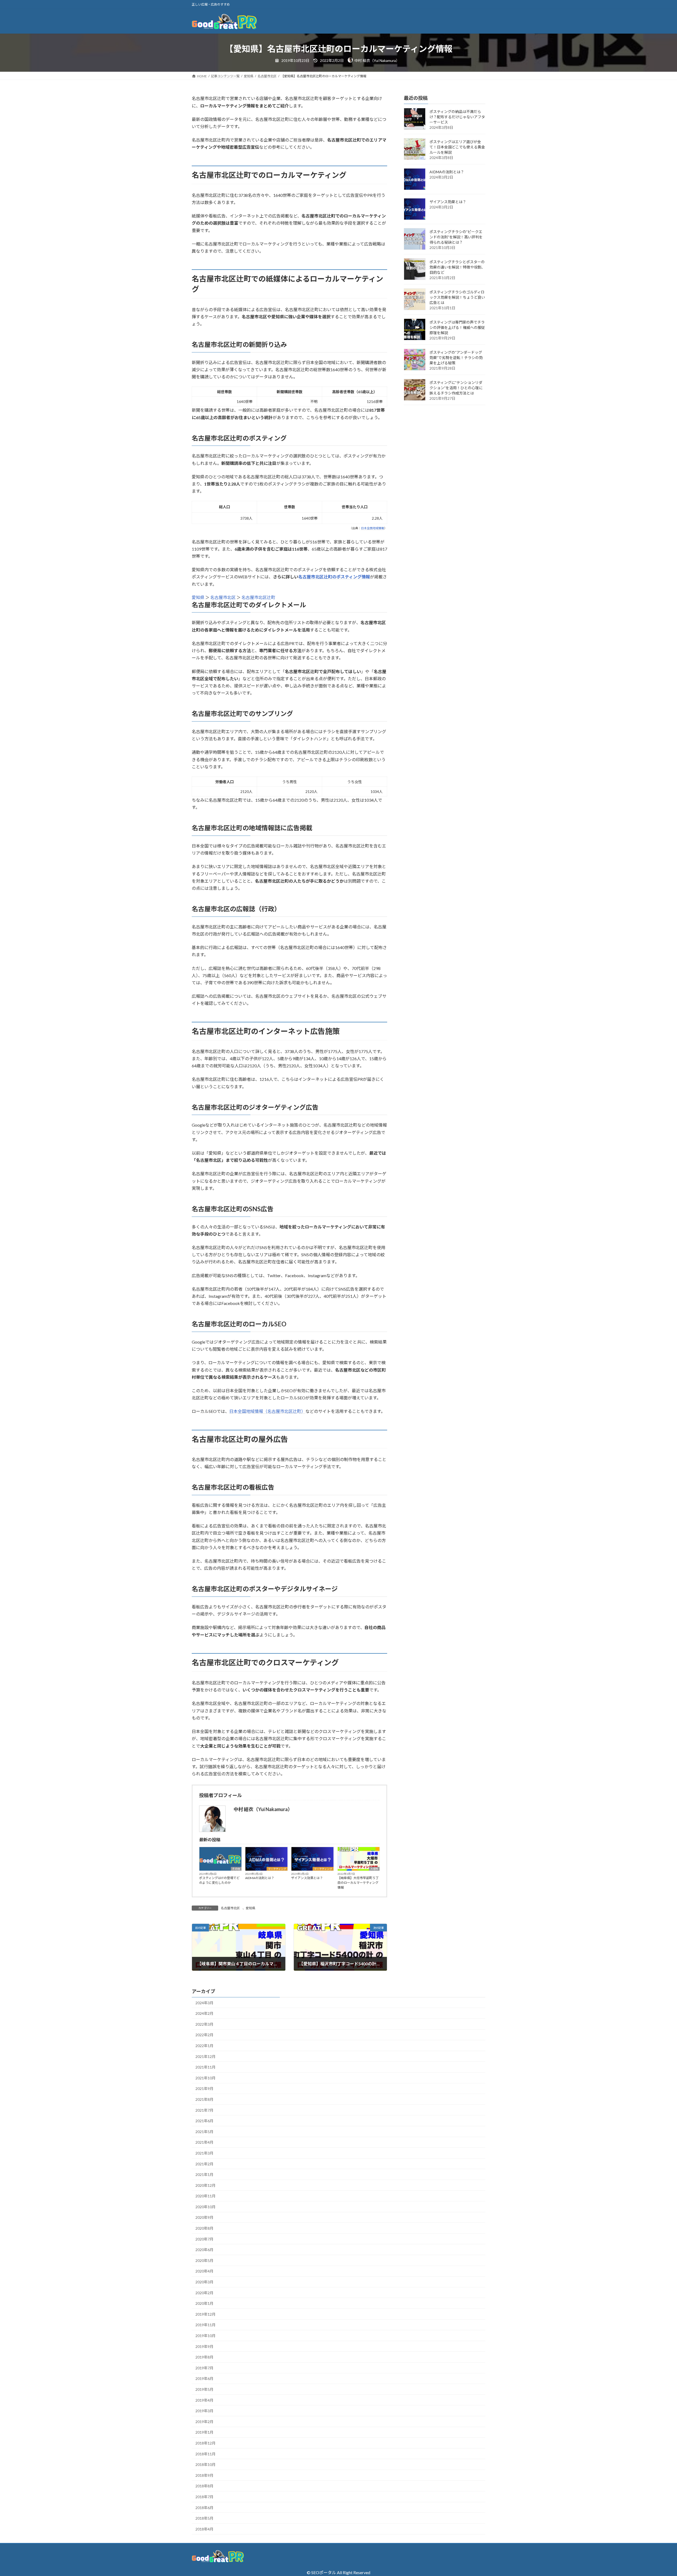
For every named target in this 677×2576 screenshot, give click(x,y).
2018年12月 (205, 2443)
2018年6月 (204, 2508)
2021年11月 (205, 2067)
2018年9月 (204, 2475)
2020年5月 (204, 2260)
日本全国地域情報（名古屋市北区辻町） (267, 1411)
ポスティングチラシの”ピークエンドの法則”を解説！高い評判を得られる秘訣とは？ (456, 237)
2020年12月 (205, 2185)
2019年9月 (204, 2346)
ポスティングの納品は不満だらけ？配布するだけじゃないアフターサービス (457, 117)
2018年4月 (204, 2529)
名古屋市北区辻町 (258, 597)
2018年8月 (204, 2486)
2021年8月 (204, 2099)
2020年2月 (204, 2293)
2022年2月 (204, 2035)
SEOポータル (324, 2572)
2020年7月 (204, 2239)
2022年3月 (204, 2024)
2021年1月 (204, 2174)
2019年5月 (204, 2389)
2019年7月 (204, 2368)
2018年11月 (205, 2454)
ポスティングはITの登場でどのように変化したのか (219, 1880)
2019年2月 (204, 2422)
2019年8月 (204, 2357)
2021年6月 (204, 2121)
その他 (236, 1869)
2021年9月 (204, 2089)
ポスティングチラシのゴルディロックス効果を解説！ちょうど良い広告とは (457, 298)
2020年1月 (204, 2303)
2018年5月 (204, 2518)
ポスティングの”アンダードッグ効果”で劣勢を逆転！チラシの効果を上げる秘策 (456, 358)
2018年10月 (205, 2464)
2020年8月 (204, 2228)
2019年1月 (204, 2432)
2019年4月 (204, 2400)
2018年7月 (204, 2497)
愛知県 (198, 597)
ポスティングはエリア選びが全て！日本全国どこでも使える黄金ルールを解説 (457, 147)
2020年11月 (205, 2196)
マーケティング (277, 1869)
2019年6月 (204, 2378)
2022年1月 (204, 2046)
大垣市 (374, 1869)
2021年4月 (204, 2142)
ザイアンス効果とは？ (307, 1878)
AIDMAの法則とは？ (260, 1878)
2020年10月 (205, 2207)
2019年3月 (204, 2411)
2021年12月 (205, 2056)
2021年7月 (204, 2110)
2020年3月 (204, 2282)
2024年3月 (204, 2003)
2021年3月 (204, 2153)
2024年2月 (204, 2013)
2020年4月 (204, 2271)
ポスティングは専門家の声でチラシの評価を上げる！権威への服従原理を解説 (457, 328)
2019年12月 (205, 2314)
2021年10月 (205, 2078)
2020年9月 (204, 2217)
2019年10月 (205, 2336)
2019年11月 (205, 2325)
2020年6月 (204, 2250)
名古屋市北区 (223, 597)
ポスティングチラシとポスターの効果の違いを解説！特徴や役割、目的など (457, 267)
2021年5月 (204, 2132)
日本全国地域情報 (373, 528)
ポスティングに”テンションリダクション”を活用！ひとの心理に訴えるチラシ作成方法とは (456, 388)
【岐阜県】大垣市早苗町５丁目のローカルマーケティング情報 (358, 1883)
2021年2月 (204, 2164)
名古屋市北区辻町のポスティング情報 (334, 577)
